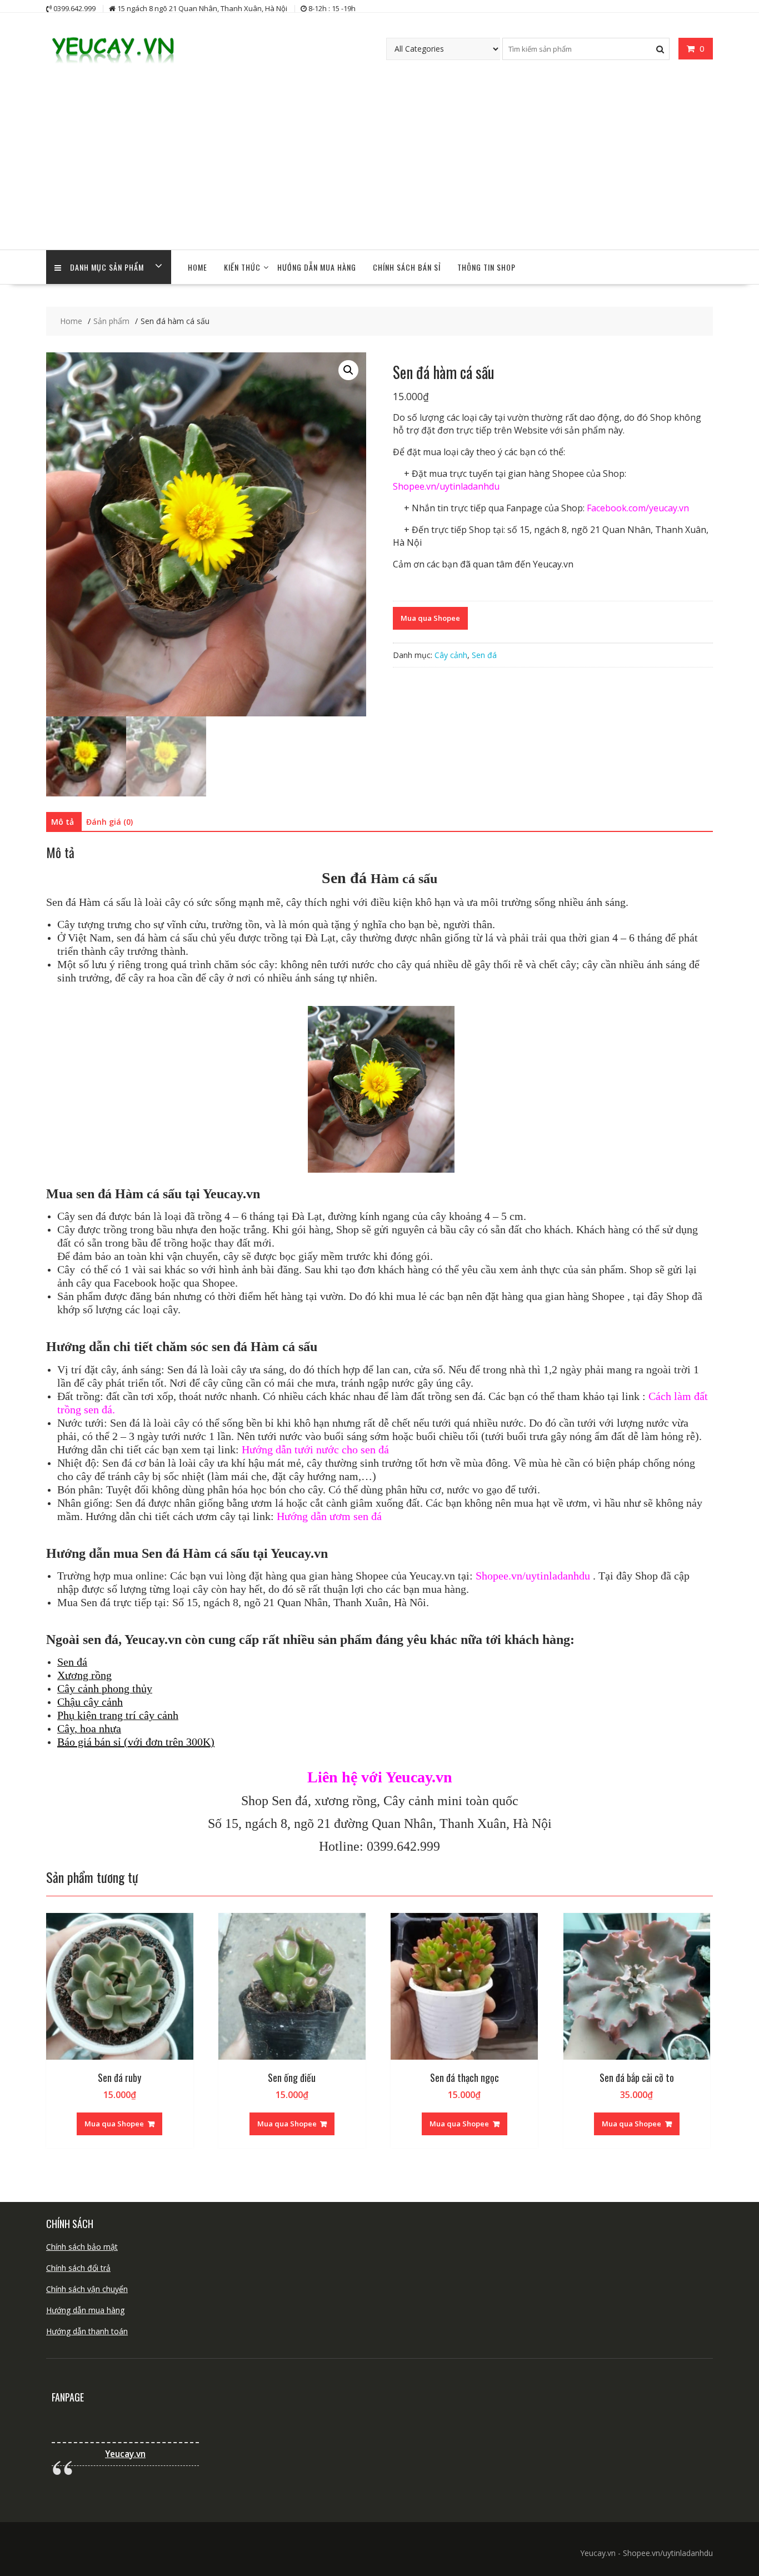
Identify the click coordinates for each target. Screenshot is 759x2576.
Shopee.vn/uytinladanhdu (446, 486)
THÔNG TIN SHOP (486, 267)
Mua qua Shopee (430, 618)
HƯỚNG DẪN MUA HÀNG (317, 267)
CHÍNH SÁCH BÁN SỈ (407, 267)
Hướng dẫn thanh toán (87, 2331)
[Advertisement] (379, 166)
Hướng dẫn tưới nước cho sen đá (315, 1449)
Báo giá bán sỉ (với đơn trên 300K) (136, 1742)
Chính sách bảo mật (82, 2247)
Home (198, 267)
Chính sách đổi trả (78, 2268)
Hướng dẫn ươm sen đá (329, 1516)
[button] (348, 370)
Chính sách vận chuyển (87, 2289)
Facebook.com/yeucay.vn (638, 508)
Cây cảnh (451, 655)
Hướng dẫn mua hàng (85, 2310)
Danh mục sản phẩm (107, 267)
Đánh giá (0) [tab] (109, 822)
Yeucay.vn (125, 2454)
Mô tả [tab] (63, 822)
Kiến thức (242, 267)
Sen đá (484, 655)
